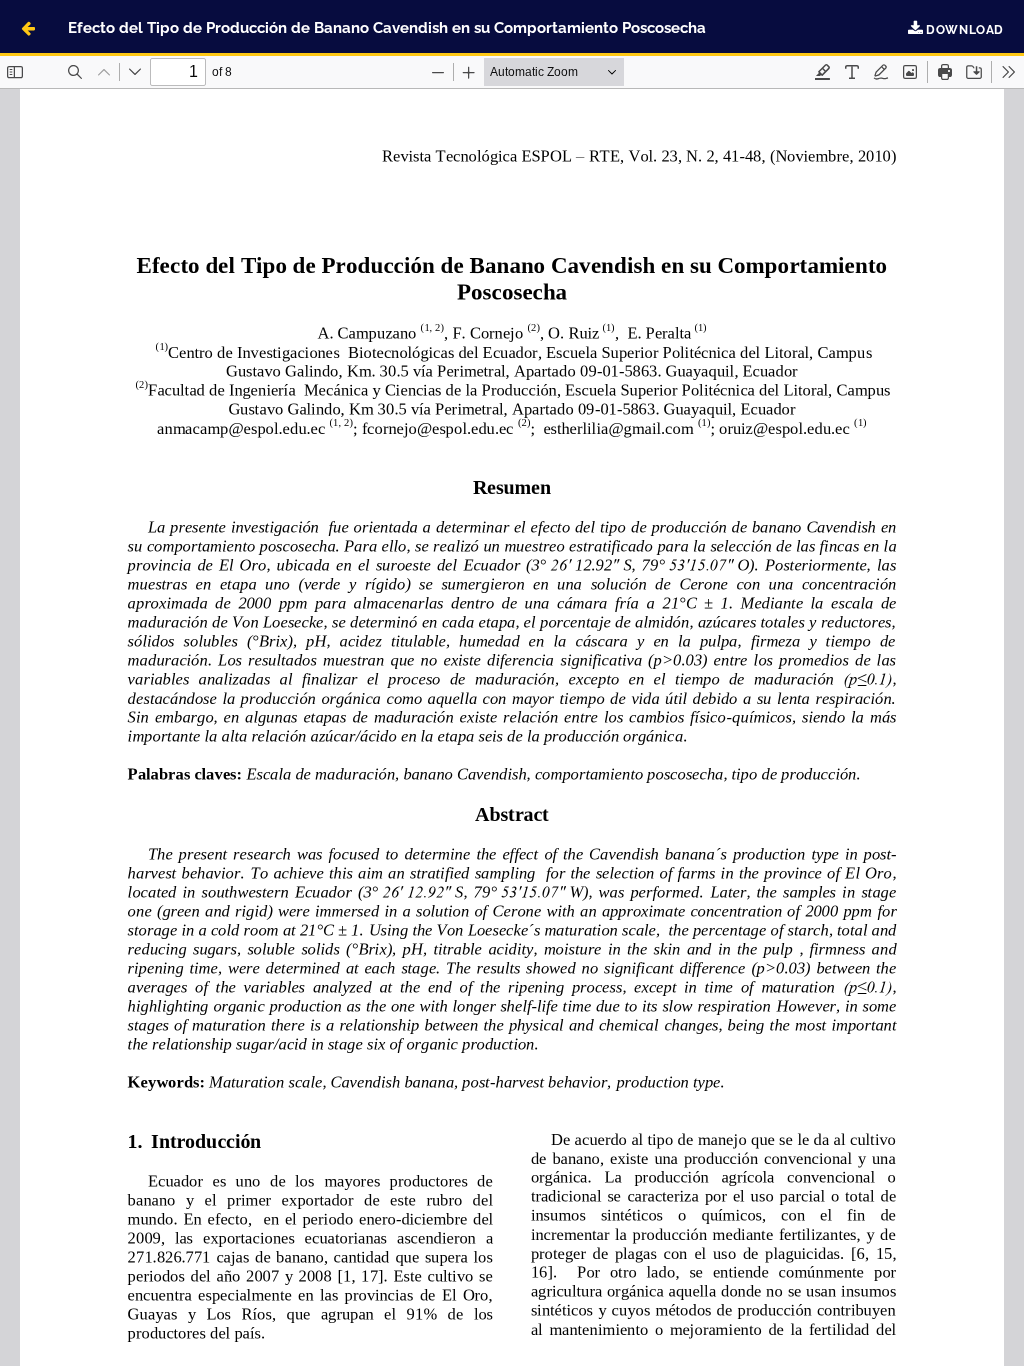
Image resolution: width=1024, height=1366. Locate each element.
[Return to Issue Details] (28, 28)
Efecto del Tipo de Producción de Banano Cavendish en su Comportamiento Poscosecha (387, 27)
